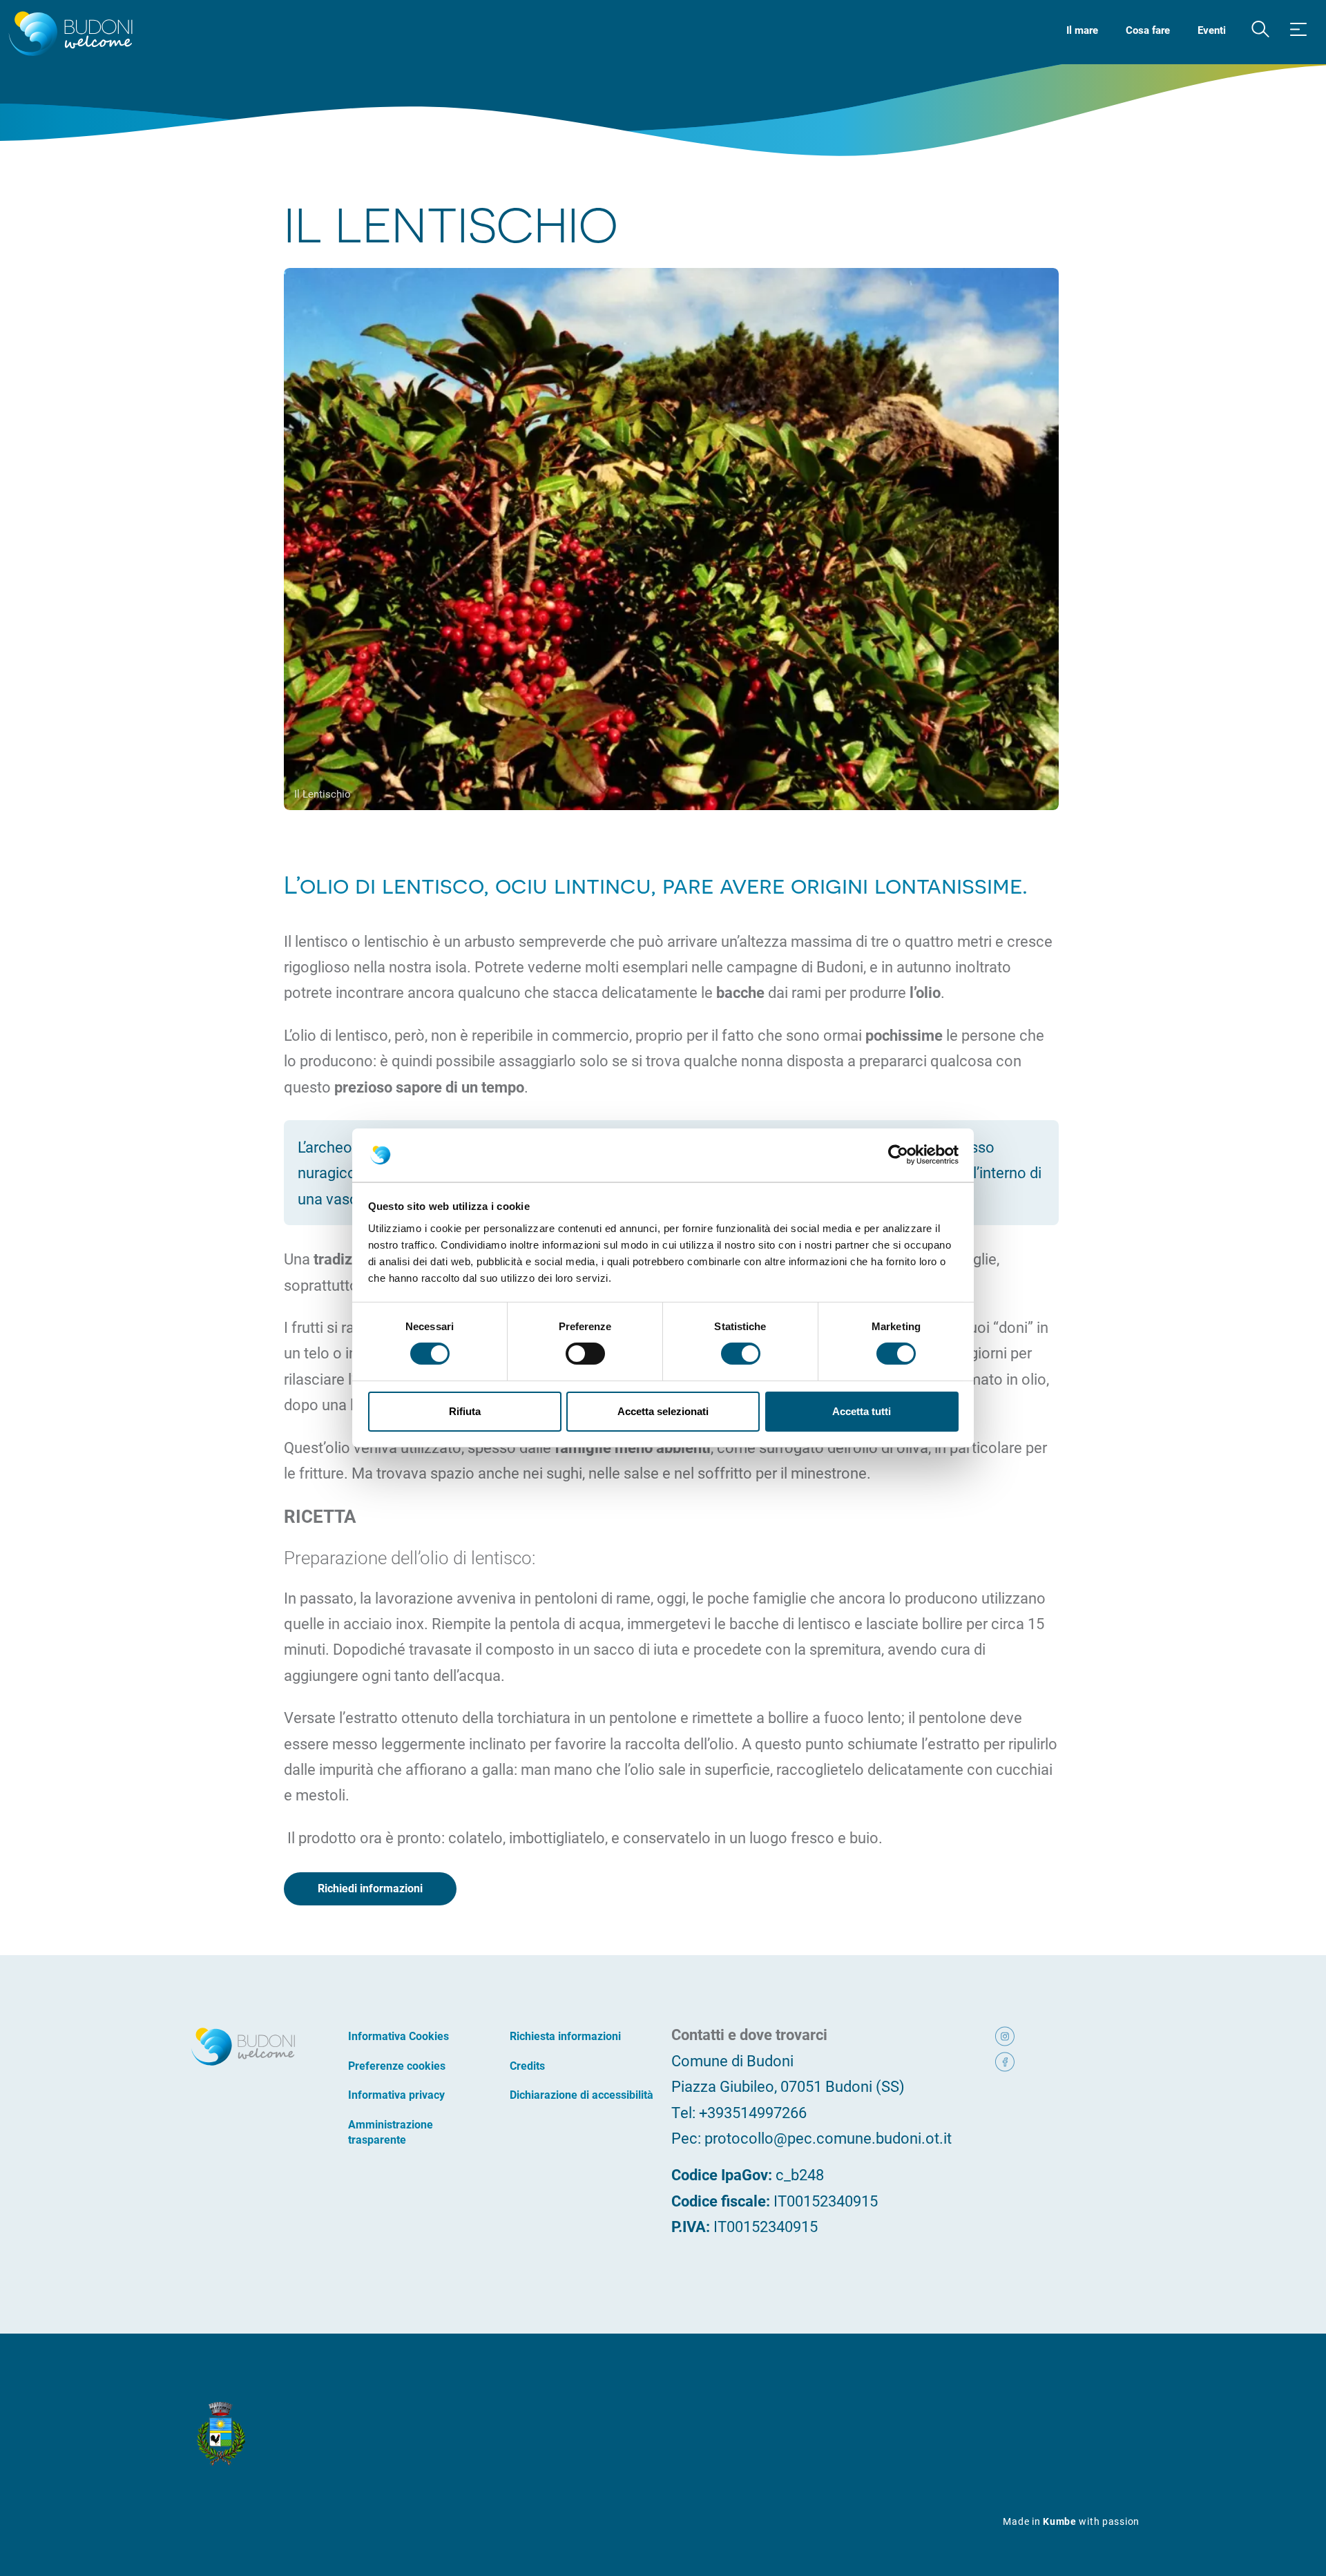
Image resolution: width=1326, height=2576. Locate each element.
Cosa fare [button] (1148, 30)
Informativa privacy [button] (396, 2094)
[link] (1024, 2034)
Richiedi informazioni (370, 1888)
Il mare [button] (1082, 30)
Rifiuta (465, 1411)
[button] (1260, 30)
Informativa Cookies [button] (398, 2036)
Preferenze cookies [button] (397, 2065)
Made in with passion (1071, 2521)
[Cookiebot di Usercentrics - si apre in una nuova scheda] (898, 1155)
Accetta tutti (862, 1411)
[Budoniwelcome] (68, 35)
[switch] (585, 1354)
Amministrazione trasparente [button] (391, 2132)
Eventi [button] (1212, 30)
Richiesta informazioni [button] (565, 2036)
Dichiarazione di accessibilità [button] (582, 2094)
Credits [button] (527, 2065)
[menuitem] (1082, 29)
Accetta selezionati (663, 1411)
